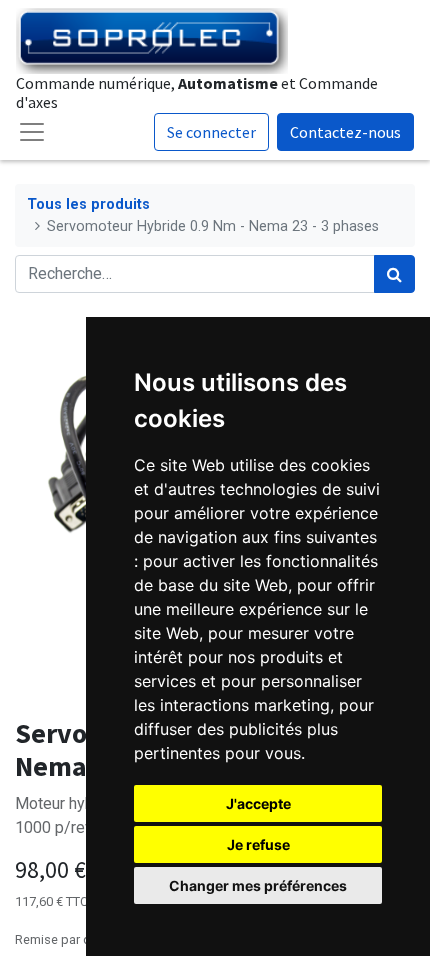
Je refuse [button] (258, 844)
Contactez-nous (345, 132)
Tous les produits (88, 204)
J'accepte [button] (258, 803)
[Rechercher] (394, 274)
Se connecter (211, 132)
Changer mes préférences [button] (258, 885)
